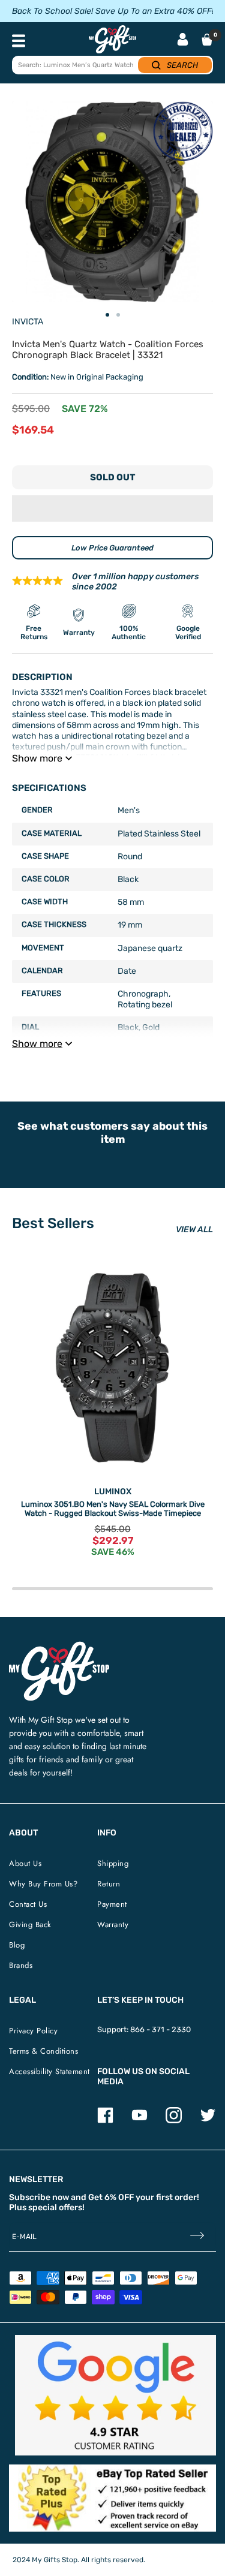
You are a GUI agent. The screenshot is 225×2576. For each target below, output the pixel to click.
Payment (112, 1904)
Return (109, 1884)
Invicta (28, 322)
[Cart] (207, 40)
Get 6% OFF (111, 2197)
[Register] (197, 2237)
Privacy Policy (33, 2031)
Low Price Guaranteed (112, 548)
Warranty (113, 1925)
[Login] (183, 40)
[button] (112, 508)
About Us (25, 1863)
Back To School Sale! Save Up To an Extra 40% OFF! (113, 11)
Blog (17, 1945)
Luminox (113, 1492)
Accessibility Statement (49, 2071)
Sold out (112, 477)
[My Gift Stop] (59, 1646)
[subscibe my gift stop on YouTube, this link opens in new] (139, 2121)
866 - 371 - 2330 (160, 2029)
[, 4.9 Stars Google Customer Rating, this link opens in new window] (115, 2395)
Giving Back (30, 1925)
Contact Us (28, 1904)
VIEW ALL (194, 1230)
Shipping (113, 1863)
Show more (37, 758)
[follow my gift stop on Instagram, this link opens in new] (174, 2121)
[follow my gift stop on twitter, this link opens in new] (208, 2121)
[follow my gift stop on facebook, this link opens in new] (105, 2121)
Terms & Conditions (43, 2051)
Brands (21, 1965)
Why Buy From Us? (43, 1884)
